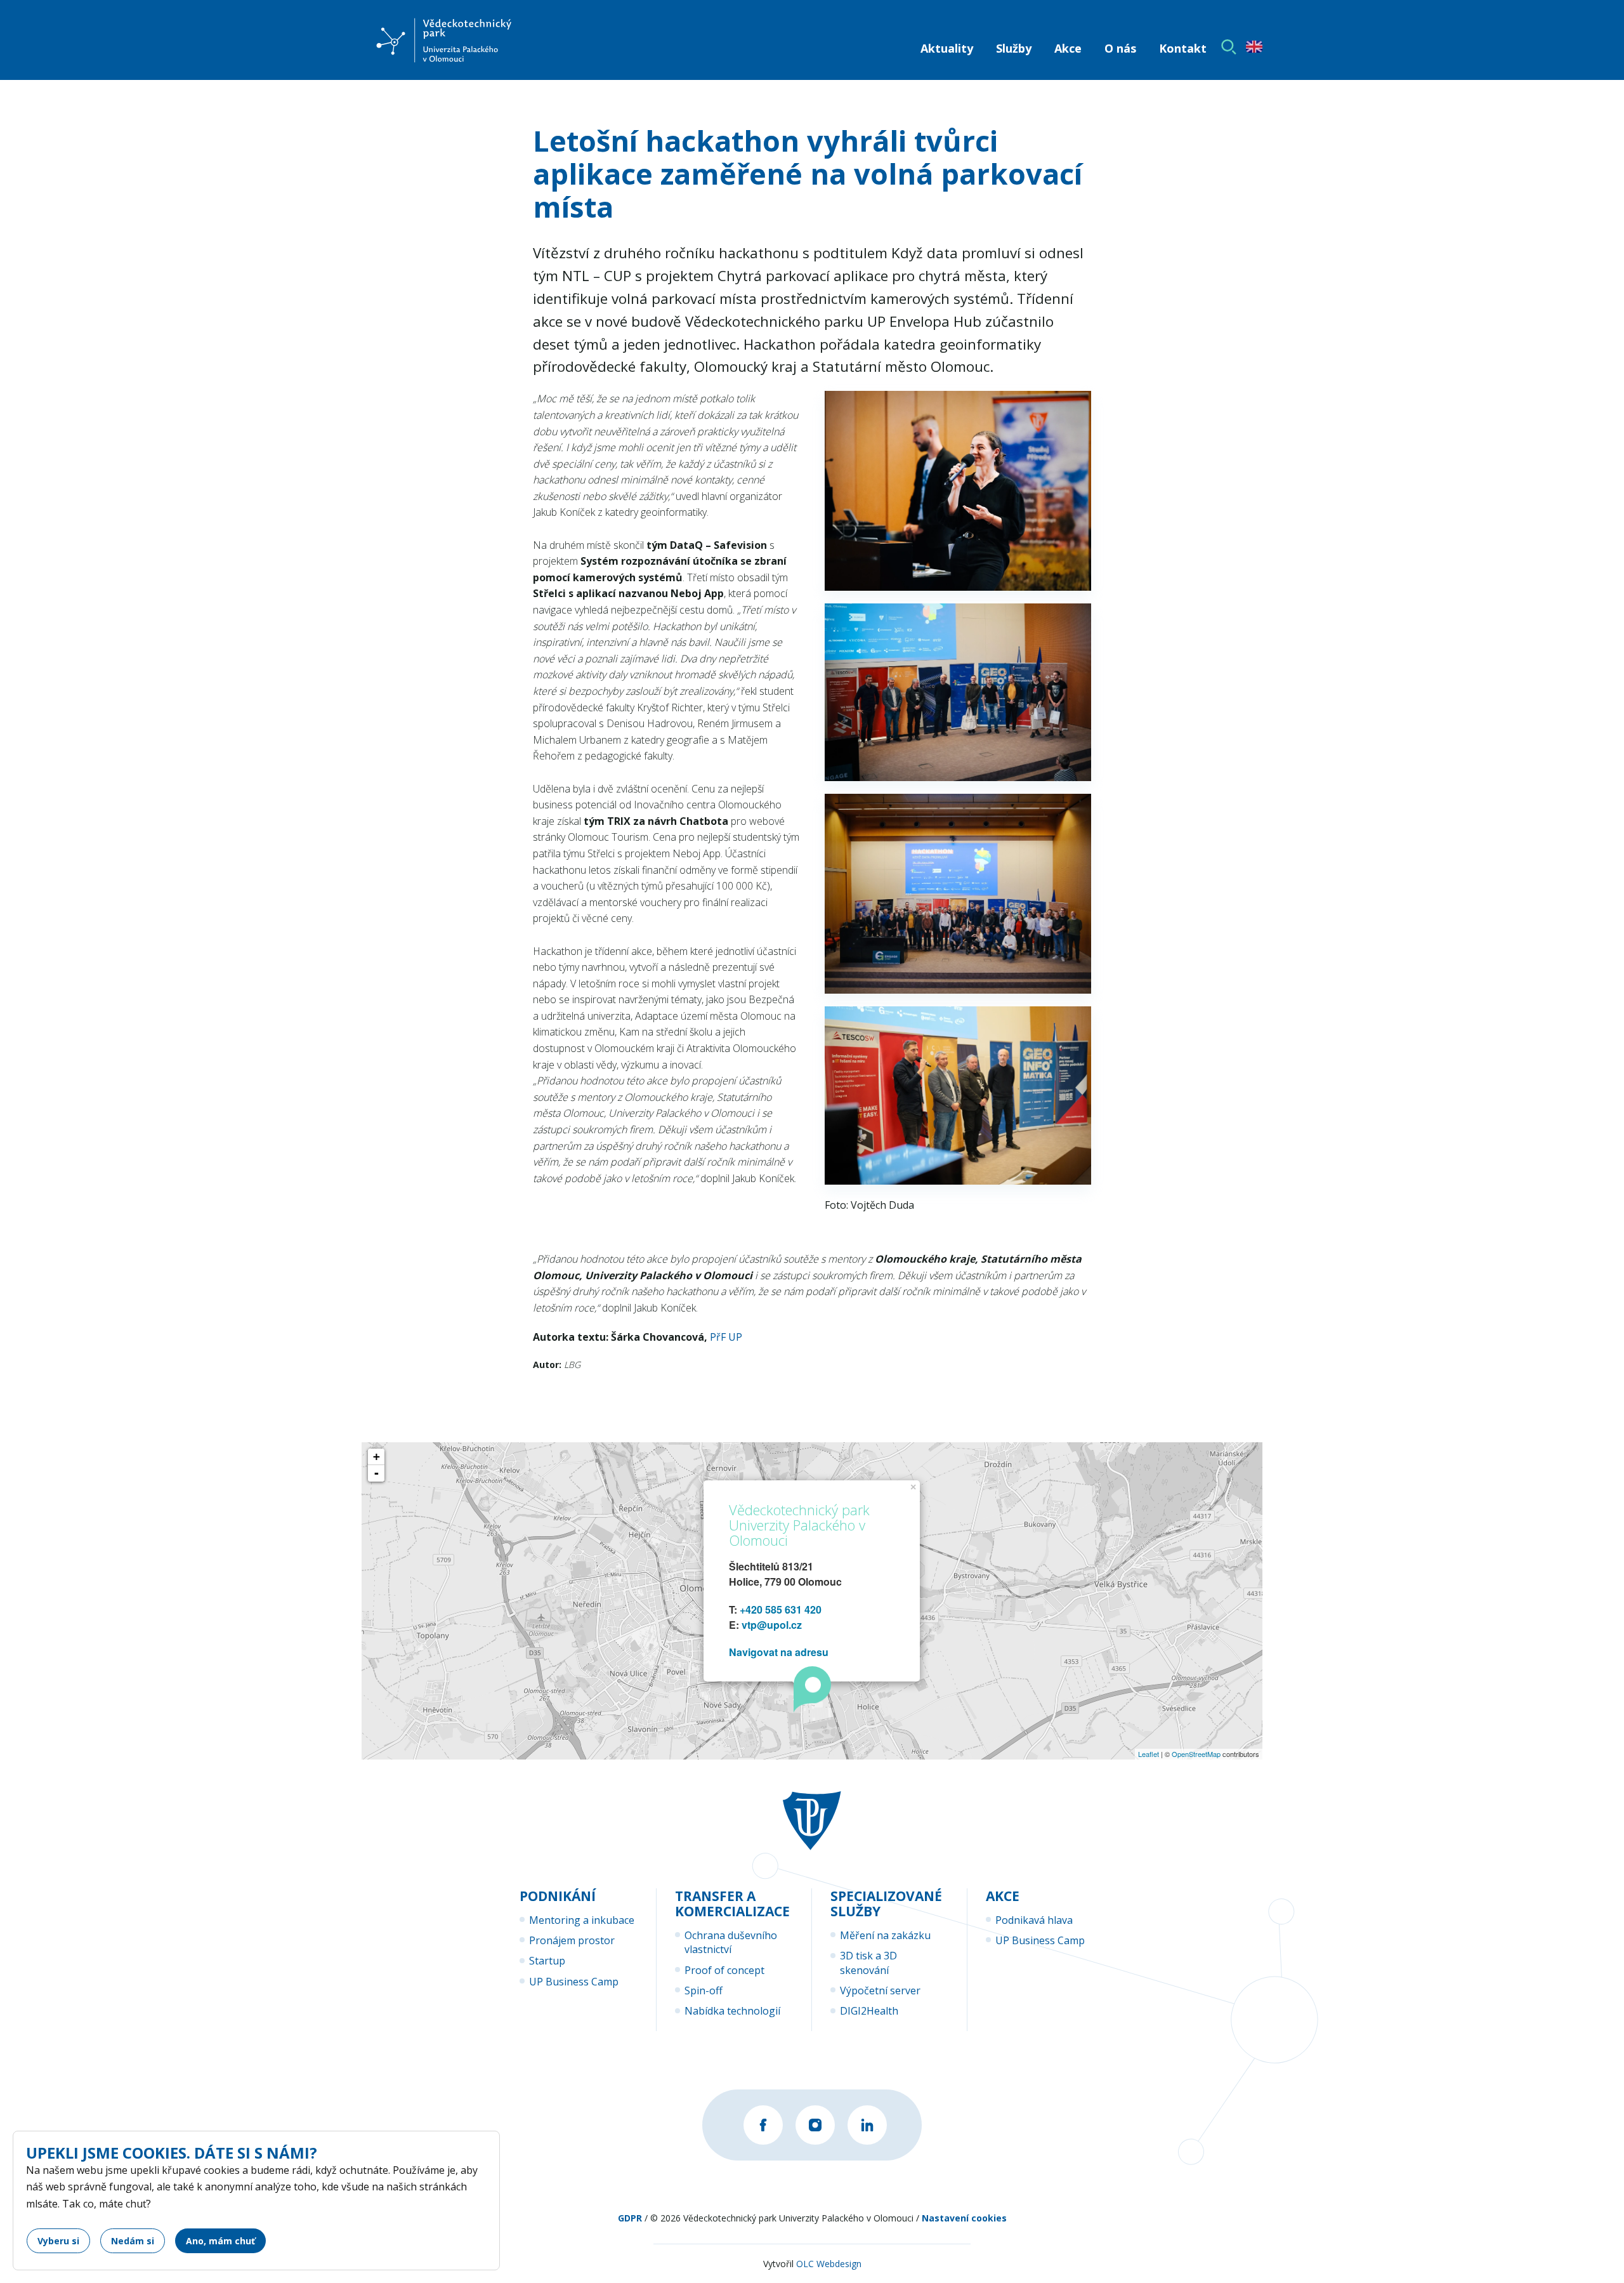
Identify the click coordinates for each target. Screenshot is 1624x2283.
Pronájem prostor (572, 1940)
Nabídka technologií (732, 2011)
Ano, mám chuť (220, 2241)
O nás (1120, 48)
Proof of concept (724, 1970)
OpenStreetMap (1196, 1754)
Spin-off (704, 1990)
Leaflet (1149, 1754)
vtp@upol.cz (772, 1625)
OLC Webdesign (829, 2264)
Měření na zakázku (885, 1935)
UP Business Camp (574, 1982)
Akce (1068, 48)
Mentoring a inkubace (582, 1920)
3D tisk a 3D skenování (868, 1963)
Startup (547, 1961)
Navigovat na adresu (779, 1652)
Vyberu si (58, 2241)
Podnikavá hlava (1034, 1920)
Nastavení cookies (964, 2218)
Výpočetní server (880, 1990)
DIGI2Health (869, 2011)
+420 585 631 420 (781, 1609)
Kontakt (1183, 48)
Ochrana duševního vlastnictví (731, 1942)
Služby (1014, 48)
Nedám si (133, 2241)
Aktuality (947, 48)
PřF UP (726, 1337)
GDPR (630, 2218)
